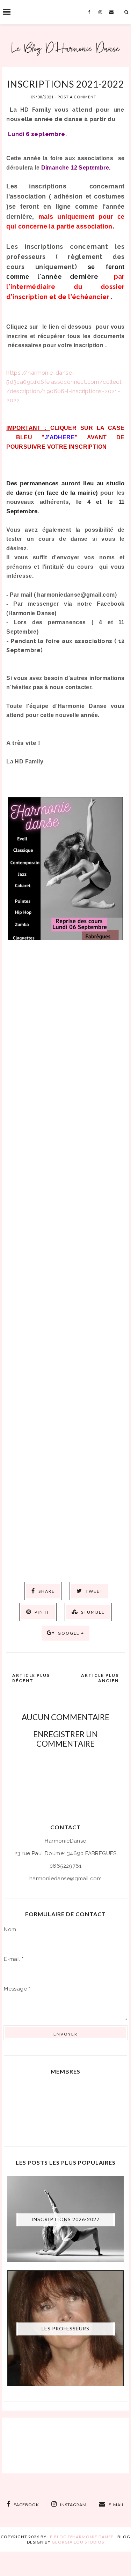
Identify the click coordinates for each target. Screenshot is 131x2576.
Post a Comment (77, 97)
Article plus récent (31, 1678)
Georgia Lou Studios (78, 2542)
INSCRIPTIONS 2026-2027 (65, 2220)
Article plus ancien (100, 1678)
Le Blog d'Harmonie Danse (81, 2537)
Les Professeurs (65, 2329)
